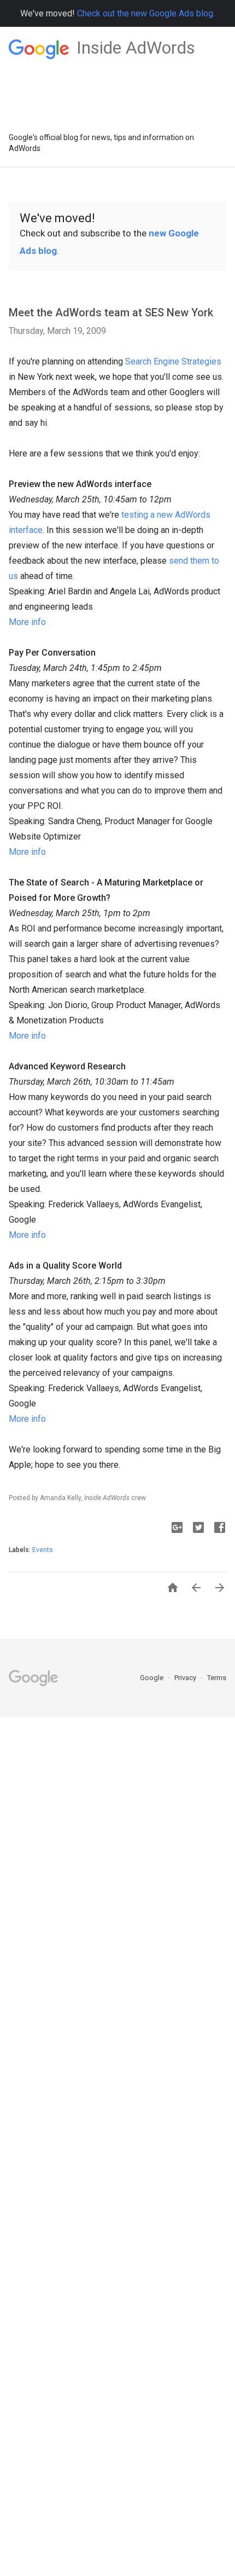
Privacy (186, 1678)
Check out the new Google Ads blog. (146, 13)
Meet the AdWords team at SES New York (111, 312)
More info (27, 622)
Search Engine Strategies (173, 361)
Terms (217, 1678)
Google (152, 1678)
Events (43, 1550)
